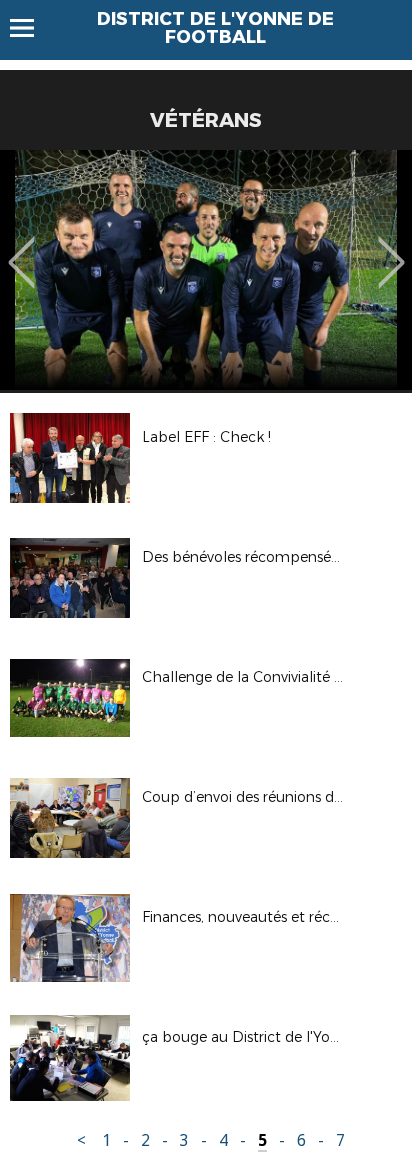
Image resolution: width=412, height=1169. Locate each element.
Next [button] (391, 248)
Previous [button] (21, 248)
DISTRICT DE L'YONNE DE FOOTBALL (215, 28)
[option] (206, 270)
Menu (31, 28)
